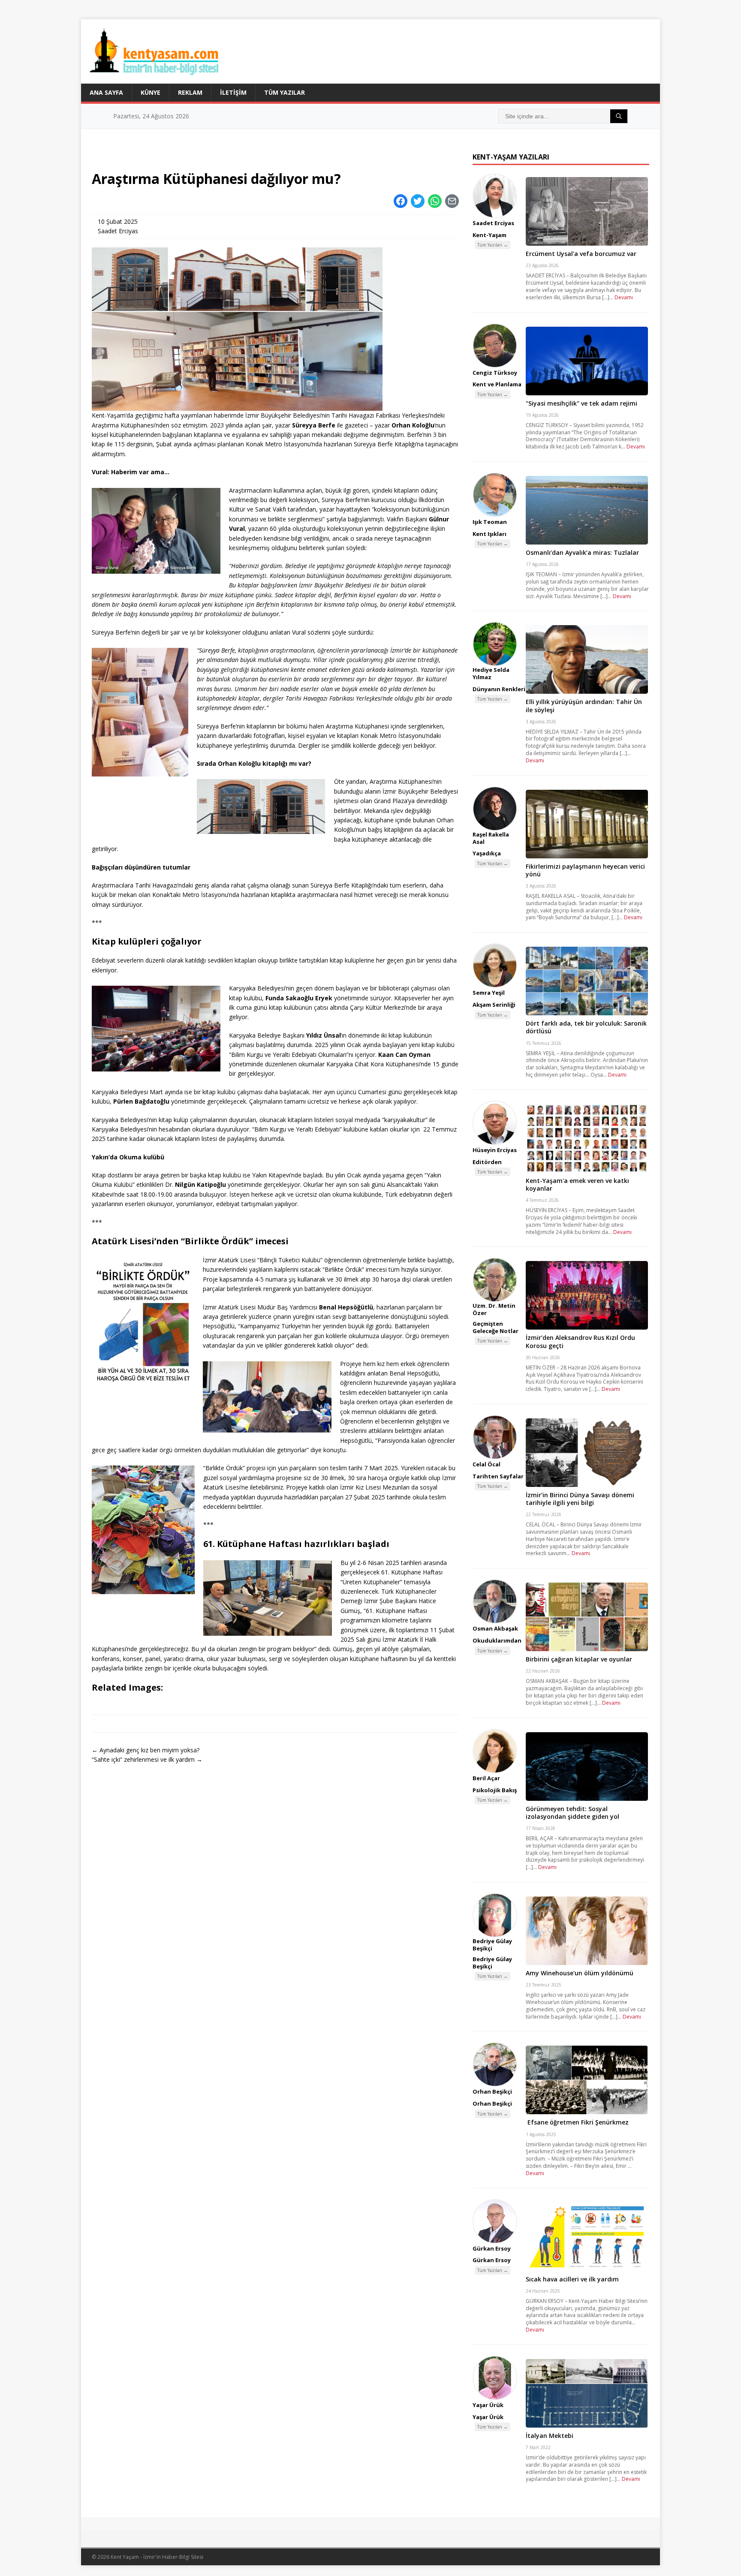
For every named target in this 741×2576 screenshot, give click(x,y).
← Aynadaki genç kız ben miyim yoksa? (146, 1750)
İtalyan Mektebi (550, 2436)
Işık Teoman (490, 522)
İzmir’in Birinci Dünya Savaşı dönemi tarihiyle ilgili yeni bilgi (580, 1499)
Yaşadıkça (487, 853)
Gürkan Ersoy (492, 2248)
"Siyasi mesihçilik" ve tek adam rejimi (581, 403)
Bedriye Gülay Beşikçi (492, 1945)
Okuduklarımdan (497, 1640)
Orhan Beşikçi (492, 2091)
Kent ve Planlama (497, 384)
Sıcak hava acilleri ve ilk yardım (572, 2279)
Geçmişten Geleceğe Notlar (496, 1327)
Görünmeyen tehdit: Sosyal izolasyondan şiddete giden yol (572, 1813)
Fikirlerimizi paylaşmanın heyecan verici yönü (585, 870)
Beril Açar (486, 1778)
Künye (151, 92)
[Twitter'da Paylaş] (418, 201)
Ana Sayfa (106, 92)
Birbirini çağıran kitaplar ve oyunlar (579, 1659)
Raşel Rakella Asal (491, 838)
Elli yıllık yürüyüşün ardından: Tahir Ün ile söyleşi (584, 706)
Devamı (624, 297)
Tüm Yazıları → (492, 245)
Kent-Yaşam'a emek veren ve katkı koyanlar (577, 1184)
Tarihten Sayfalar (498, 1476)
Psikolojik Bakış (495, 1790)
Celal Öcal (486, 1464)
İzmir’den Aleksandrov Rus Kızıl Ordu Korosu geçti (580, 1341)
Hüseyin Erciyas (495, 1150)
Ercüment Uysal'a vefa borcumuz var (581, 254)
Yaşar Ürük (488, 2405)
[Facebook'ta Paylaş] (401, 201)
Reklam (190, 92)
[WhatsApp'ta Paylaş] (435, 201)
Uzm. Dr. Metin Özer (494, 1309)
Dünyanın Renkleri (499, 689)
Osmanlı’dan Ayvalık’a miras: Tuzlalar (582, 552)
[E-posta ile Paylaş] (452, 201)
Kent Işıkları (489, 534)
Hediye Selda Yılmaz (491, 673)
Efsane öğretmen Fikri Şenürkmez (577, 2122)
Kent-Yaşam (489, 235)
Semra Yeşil (489, 993)
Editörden (487, 1162)
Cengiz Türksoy (495, 373)
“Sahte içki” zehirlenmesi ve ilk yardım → (147, 1759)
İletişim (233, 92)
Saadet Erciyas (118, 231)
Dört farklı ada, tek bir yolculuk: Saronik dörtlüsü (586, 1027)
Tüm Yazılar (285, 92)
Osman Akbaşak (495, 1628)
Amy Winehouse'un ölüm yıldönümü (580, 1973)
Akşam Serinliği (494, 1005)
